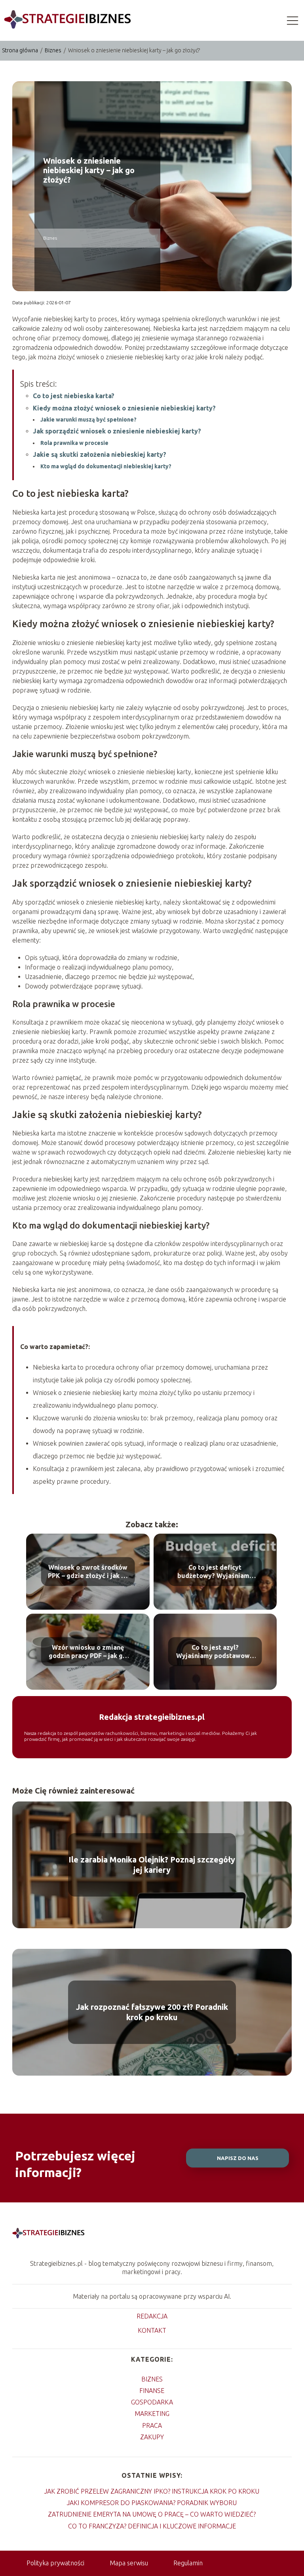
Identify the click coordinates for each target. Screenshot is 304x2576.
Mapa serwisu (129, 2563)
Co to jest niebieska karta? (74, 396)
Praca (152, 2425)
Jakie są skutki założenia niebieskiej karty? (100, 454)
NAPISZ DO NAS (238, 2158)
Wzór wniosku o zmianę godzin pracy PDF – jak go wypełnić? (88, 1652)
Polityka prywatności (55, 2563)
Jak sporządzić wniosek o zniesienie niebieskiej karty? (117, 431)
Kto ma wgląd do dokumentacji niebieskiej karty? (106, 466)
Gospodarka (152, 2402)
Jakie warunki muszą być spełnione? (88, 420)
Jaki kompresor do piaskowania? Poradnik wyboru (152, 2503)
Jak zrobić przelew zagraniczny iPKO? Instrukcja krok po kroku (152, 2491)
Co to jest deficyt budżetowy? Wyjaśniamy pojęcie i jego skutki (215, 1572)
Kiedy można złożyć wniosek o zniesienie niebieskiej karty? (124, 408)
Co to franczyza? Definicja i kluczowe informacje (152, 2526)
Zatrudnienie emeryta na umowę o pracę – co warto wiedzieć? (152, 2514)
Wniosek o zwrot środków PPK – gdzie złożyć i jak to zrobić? (88, 1572)
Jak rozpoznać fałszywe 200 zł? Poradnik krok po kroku (152, 2012)
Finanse (152, 2391)
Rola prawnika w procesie (74, 443)
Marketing (152, 2414)
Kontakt (152, 2330)
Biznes (54, 50)
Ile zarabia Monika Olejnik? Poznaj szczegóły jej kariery (152, 1865)
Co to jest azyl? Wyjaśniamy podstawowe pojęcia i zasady (215, 1652)
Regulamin (188, 2563)
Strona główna (21, 50)
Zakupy (152, 2437)
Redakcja (152, 2316)
